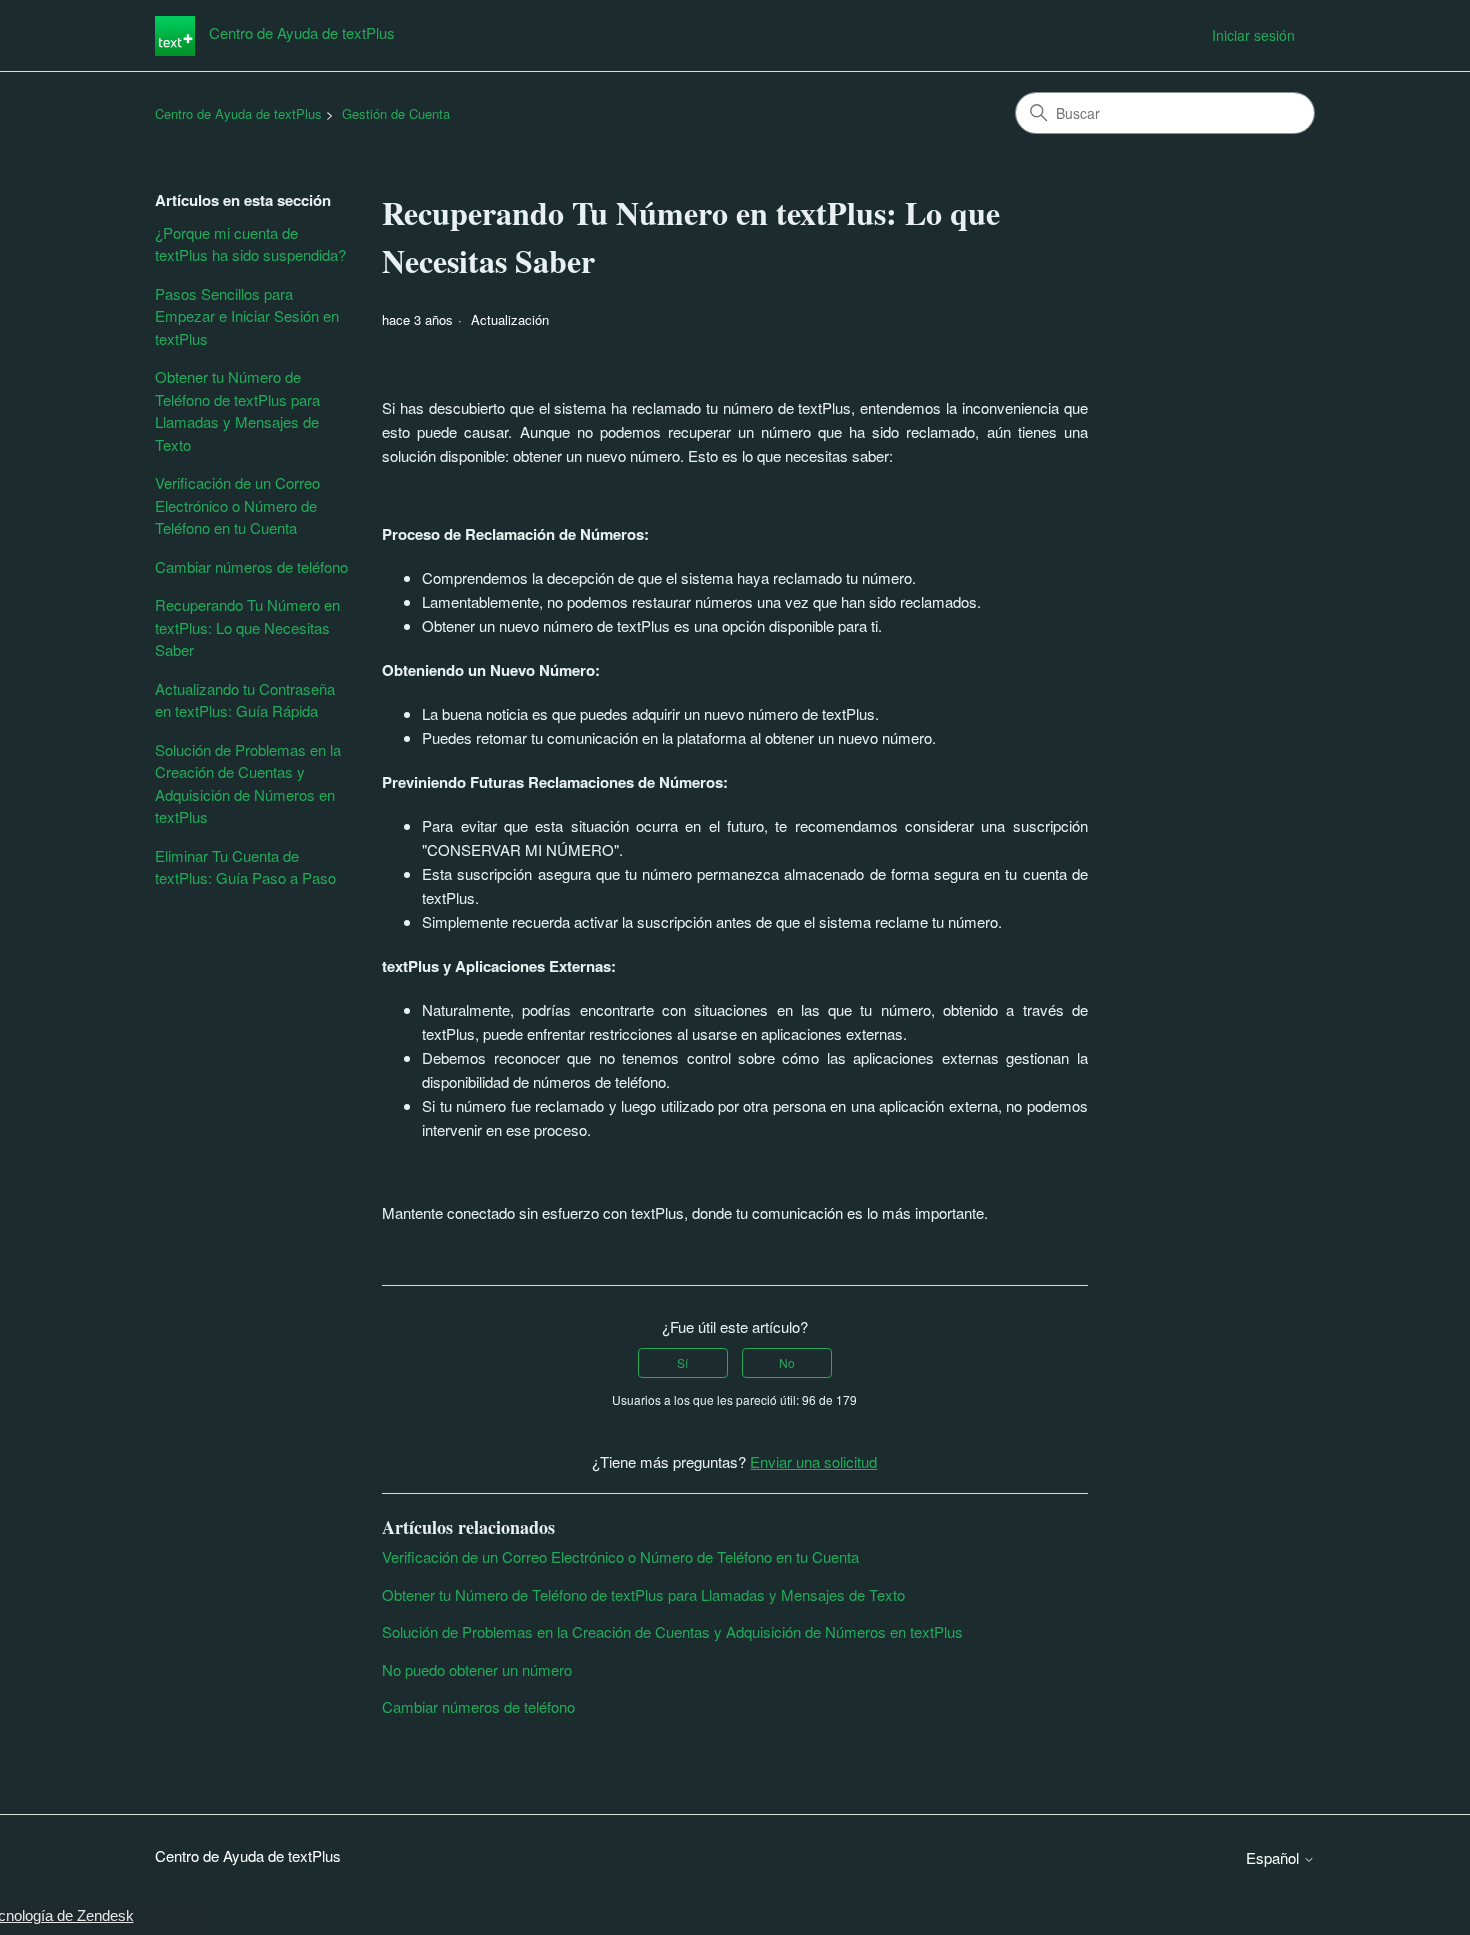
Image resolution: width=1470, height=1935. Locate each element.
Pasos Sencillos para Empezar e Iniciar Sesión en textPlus (247, 316)
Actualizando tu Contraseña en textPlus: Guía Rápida (245, 700)
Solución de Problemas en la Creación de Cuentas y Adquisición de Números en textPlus (248, 783)
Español (1274, 1857)
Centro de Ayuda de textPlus (238, 113)
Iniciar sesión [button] (1253, 35)
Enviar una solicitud (813, 1461)
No (787, 1362)
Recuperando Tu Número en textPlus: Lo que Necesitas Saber (247, 627)
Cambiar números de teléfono (251, 566)
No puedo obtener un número (477, 1669)
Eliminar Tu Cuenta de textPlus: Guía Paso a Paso (245, 867)
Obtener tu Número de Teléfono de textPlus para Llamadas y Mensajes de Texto (237, 410)
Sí (682, 1362)
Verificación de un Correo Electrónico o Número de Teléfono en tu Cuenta (237, 505)
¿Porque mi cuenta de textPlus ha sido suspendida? (250, 244)
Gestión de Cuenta (396, 113)
